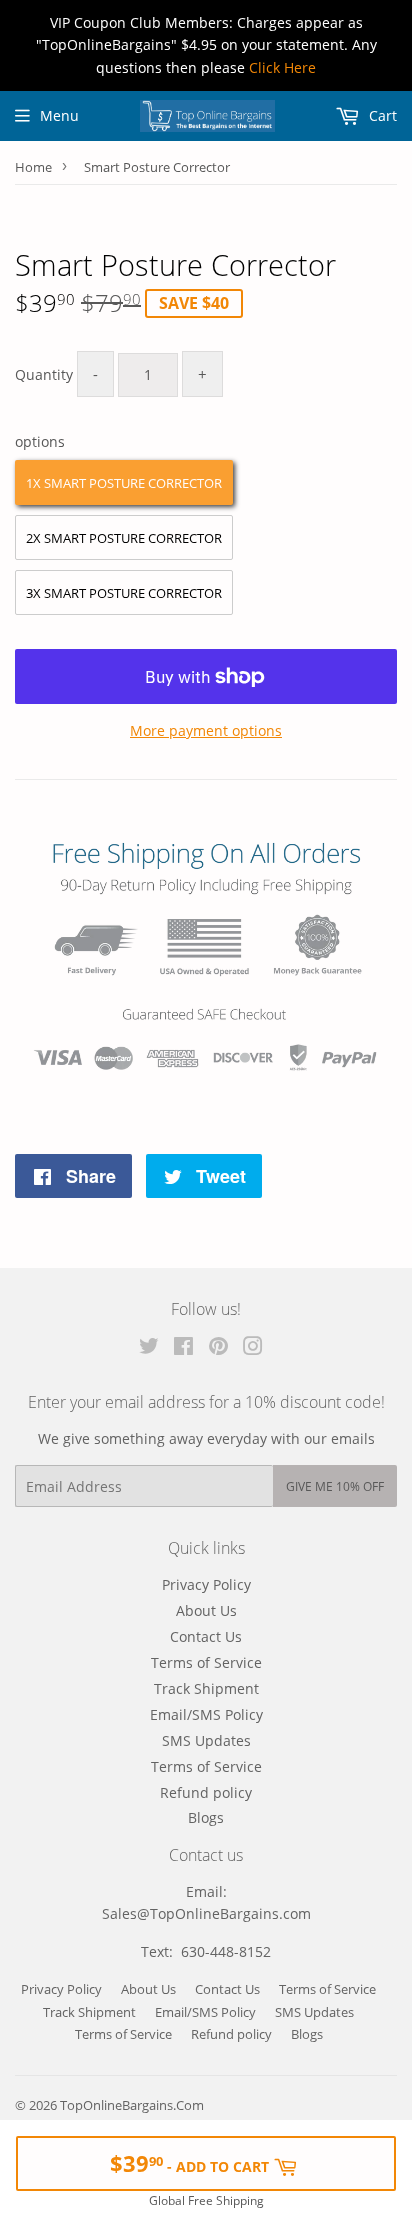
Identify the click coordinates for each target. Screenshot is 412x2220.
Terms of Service (206, 1662)
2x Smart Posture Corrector (124, 538)
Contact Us (206, 1636)
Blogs (206, 1817)
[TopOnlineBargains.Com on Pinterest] (218, 1348)
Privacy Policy (206, 1584)
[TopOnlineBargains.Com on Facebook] (183, 1348)
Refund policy (206, 1792)
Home (33, 167)
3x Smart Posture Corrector (124, 593)
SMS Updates (206, 1740)
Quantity (44, 374)
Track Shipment (206, 1688)
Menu (59, 115)
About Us (206, 1610)
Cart (381, 115)
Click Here (282, 67)
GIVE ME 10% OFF (335, 1486)
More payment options (206, 730)
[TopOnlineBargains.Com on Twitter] (149, 1348)
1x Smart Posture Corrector (124, 483)
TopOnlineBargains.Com (132, 2105)
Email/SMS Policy (206, 1714)
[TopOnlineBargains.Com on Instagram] (253, 1348)
